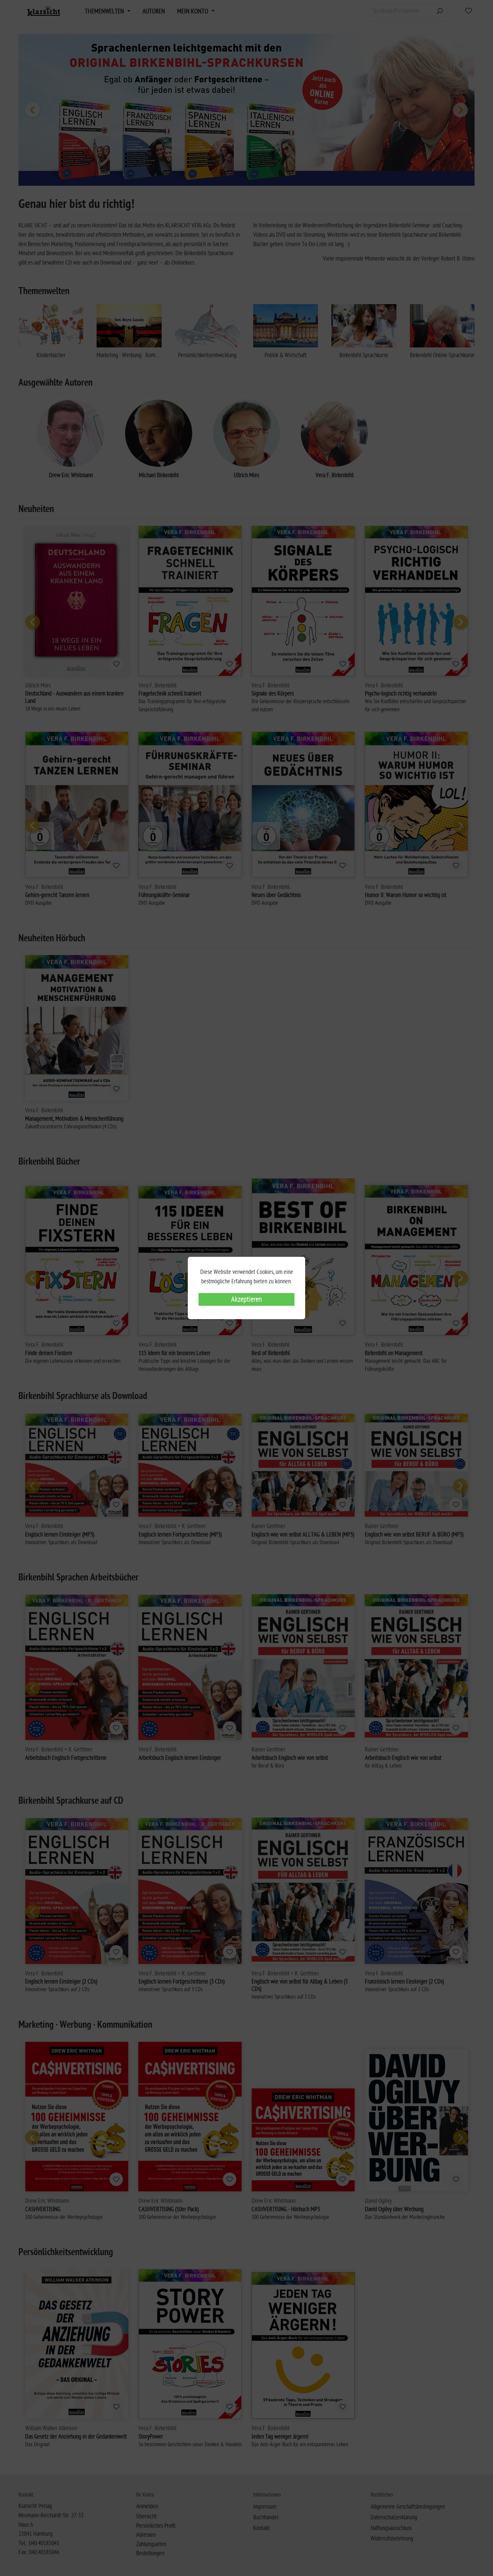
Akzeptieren (246, 1299)
